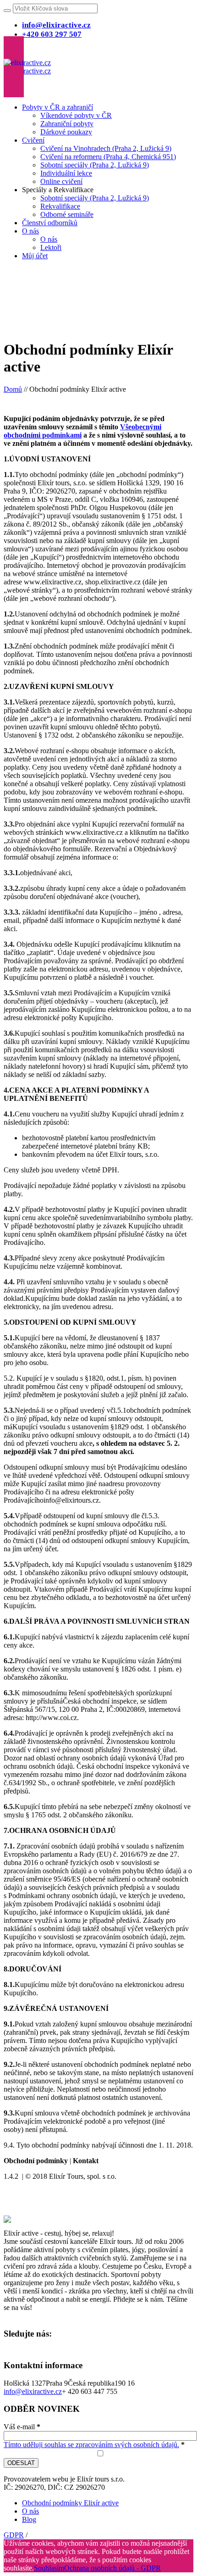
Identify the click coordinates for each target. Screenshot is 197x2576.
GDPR (14, 2535)
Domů (13, 389)
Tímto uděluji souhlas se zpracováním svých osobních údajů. (91, 2445)
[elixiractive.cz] (27, 67)
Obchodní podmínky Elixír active (70, 2503)
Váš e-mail (22, 2427)
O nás (30, 2511)
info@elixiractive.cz (33, 2391)
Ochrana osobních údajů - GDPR (112, 2568)
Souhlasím (49, 2568)
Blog (29, 2519)
